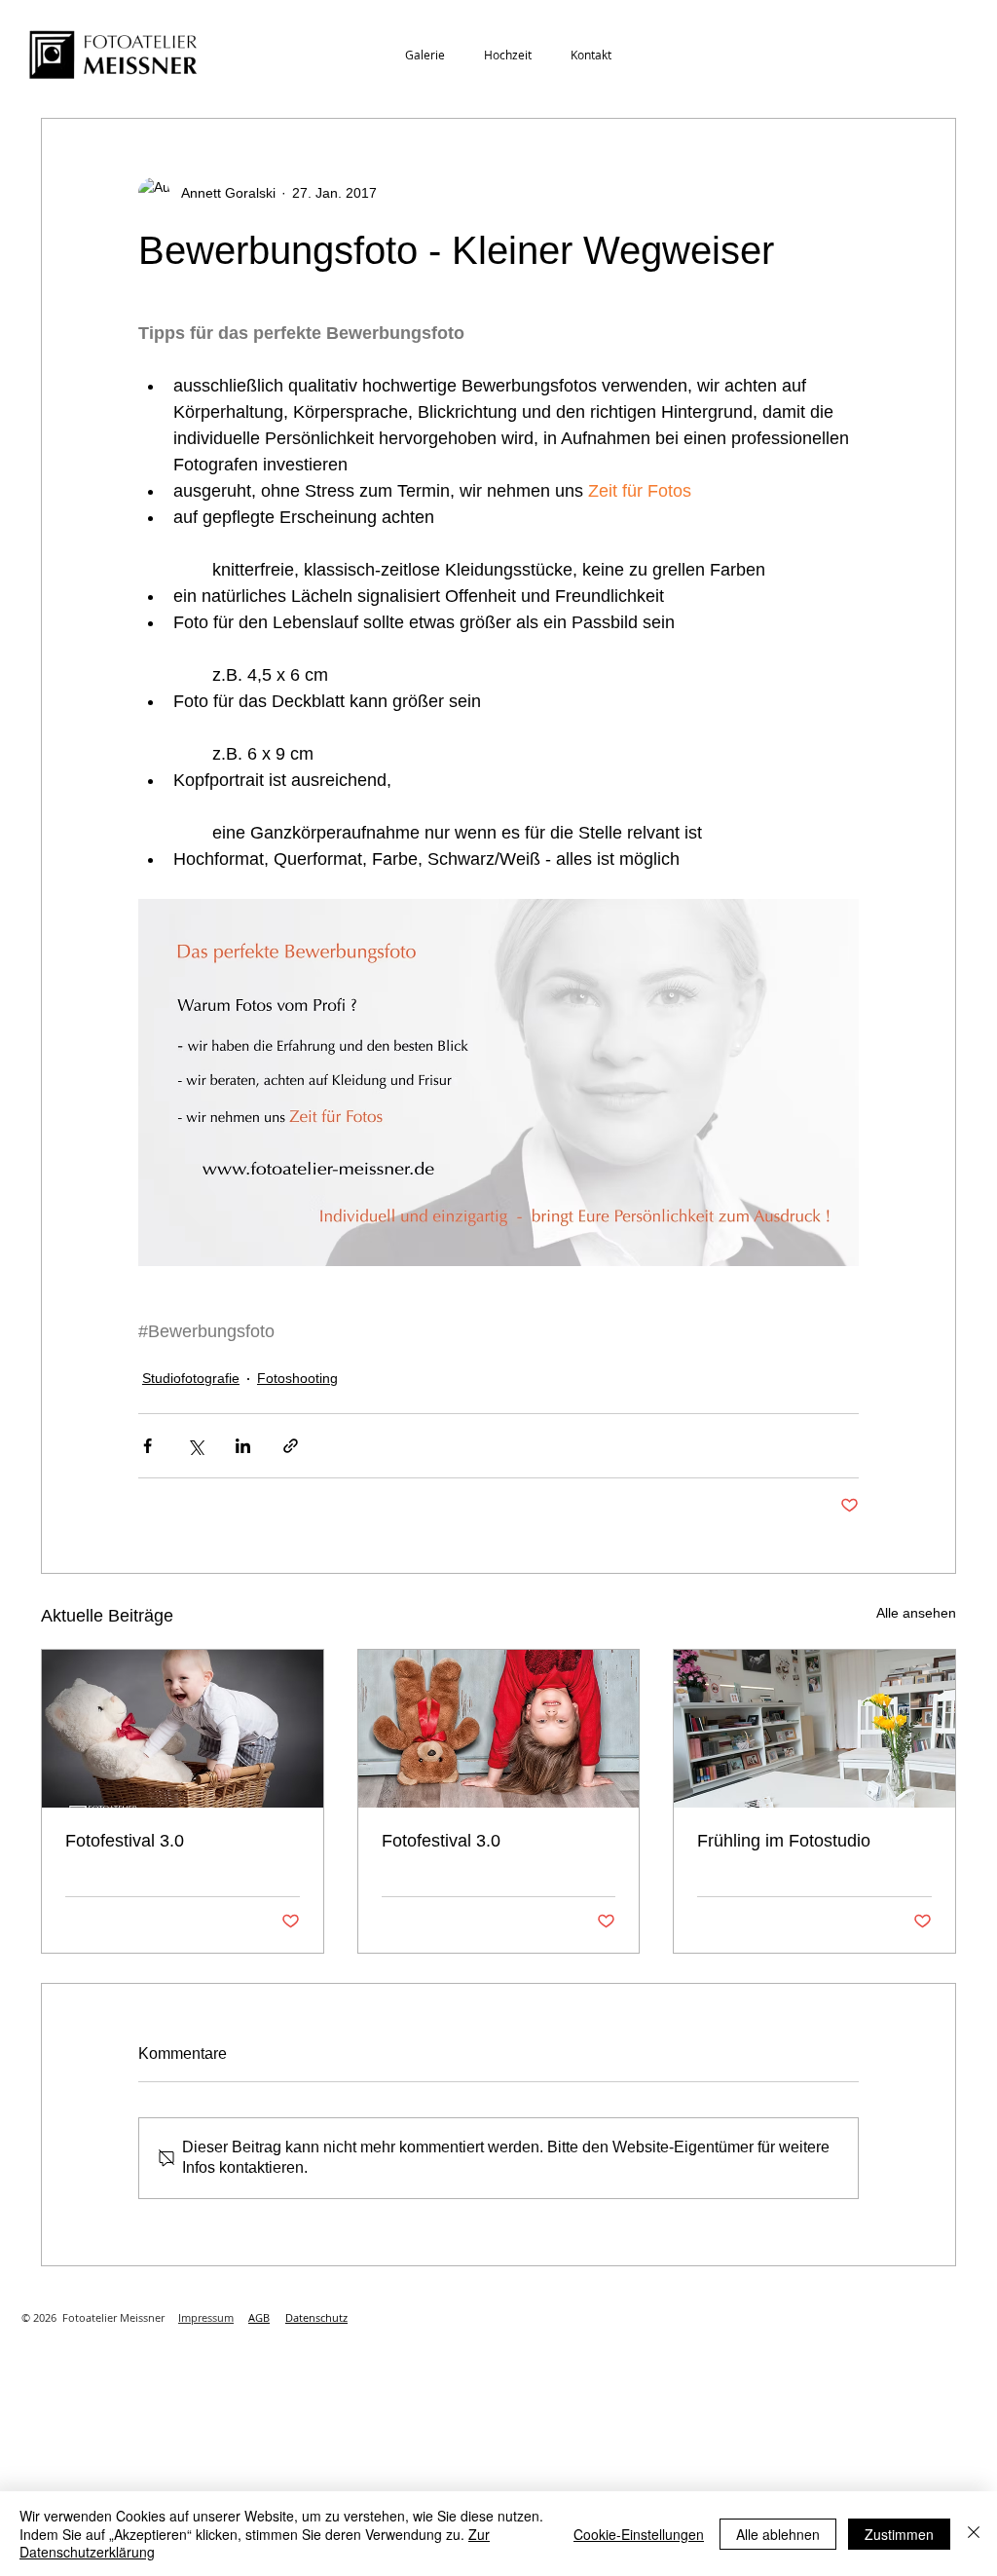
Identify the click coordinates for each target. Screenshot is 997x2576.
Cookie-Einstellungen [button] (639, 2534)
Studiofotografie (191, 1378)
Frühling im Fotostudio (784, 1841)
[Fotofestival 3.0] (183, 1729)
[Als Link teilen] (291, 1446)
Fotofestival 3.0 (125, 1841)
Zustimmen (899, 2534)
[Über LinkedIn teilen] (243, 1446)
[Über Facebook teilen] (148, 1446)
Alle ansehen (916, 1613)
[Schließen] (974, 2534)
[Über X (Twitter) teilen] (195, 1446)
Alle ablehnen (778, 2534)
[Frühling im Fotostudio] (814, 1729)
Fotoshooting (297, 1378)
